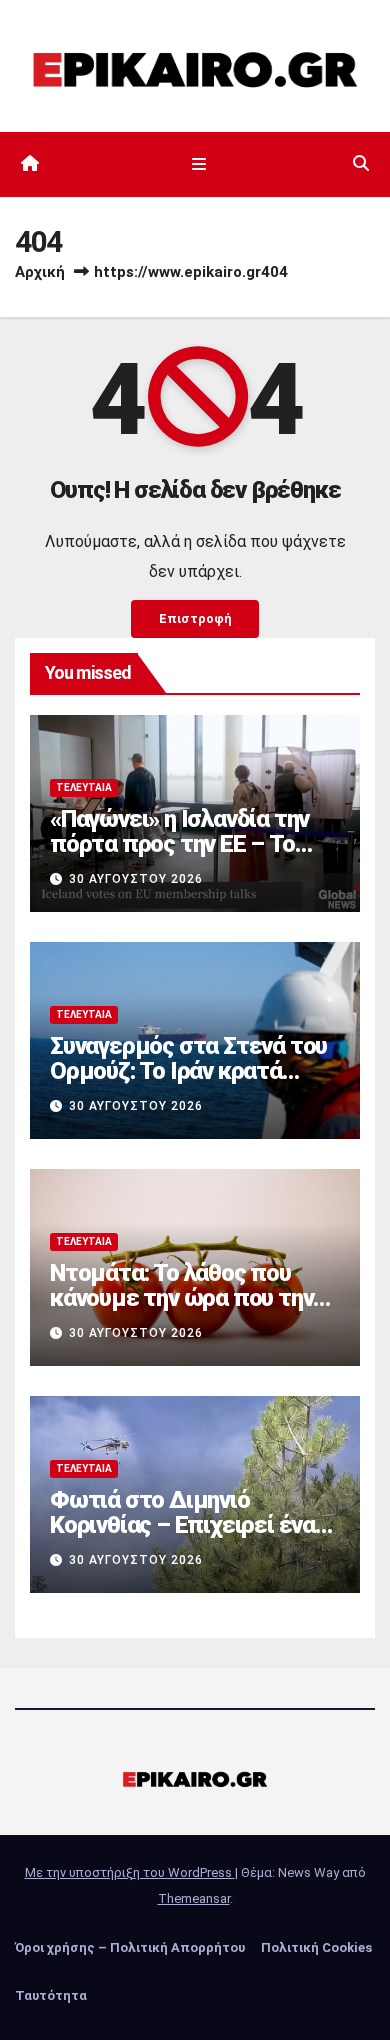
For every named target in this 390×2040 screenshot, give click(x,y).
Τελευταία (84, 787)
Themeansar (194, 1898)
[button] (361, 163)
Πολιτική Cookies (316, 1947)
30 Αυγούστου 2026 (136, 879)
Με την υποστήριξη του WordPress (130, 1872)
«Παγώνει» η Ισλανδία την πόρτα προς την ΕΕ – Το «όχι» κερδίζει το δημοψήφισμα (179, 856)
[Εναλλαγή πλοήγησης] (198, 164)
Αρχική (40, 272)
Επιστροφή (195, 618)
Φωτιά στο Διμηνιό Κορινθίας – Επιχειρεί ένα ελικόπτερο (182, 1525)
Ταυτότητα (51, 1995)
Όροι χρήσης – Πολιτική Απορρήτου (130, 1947)
